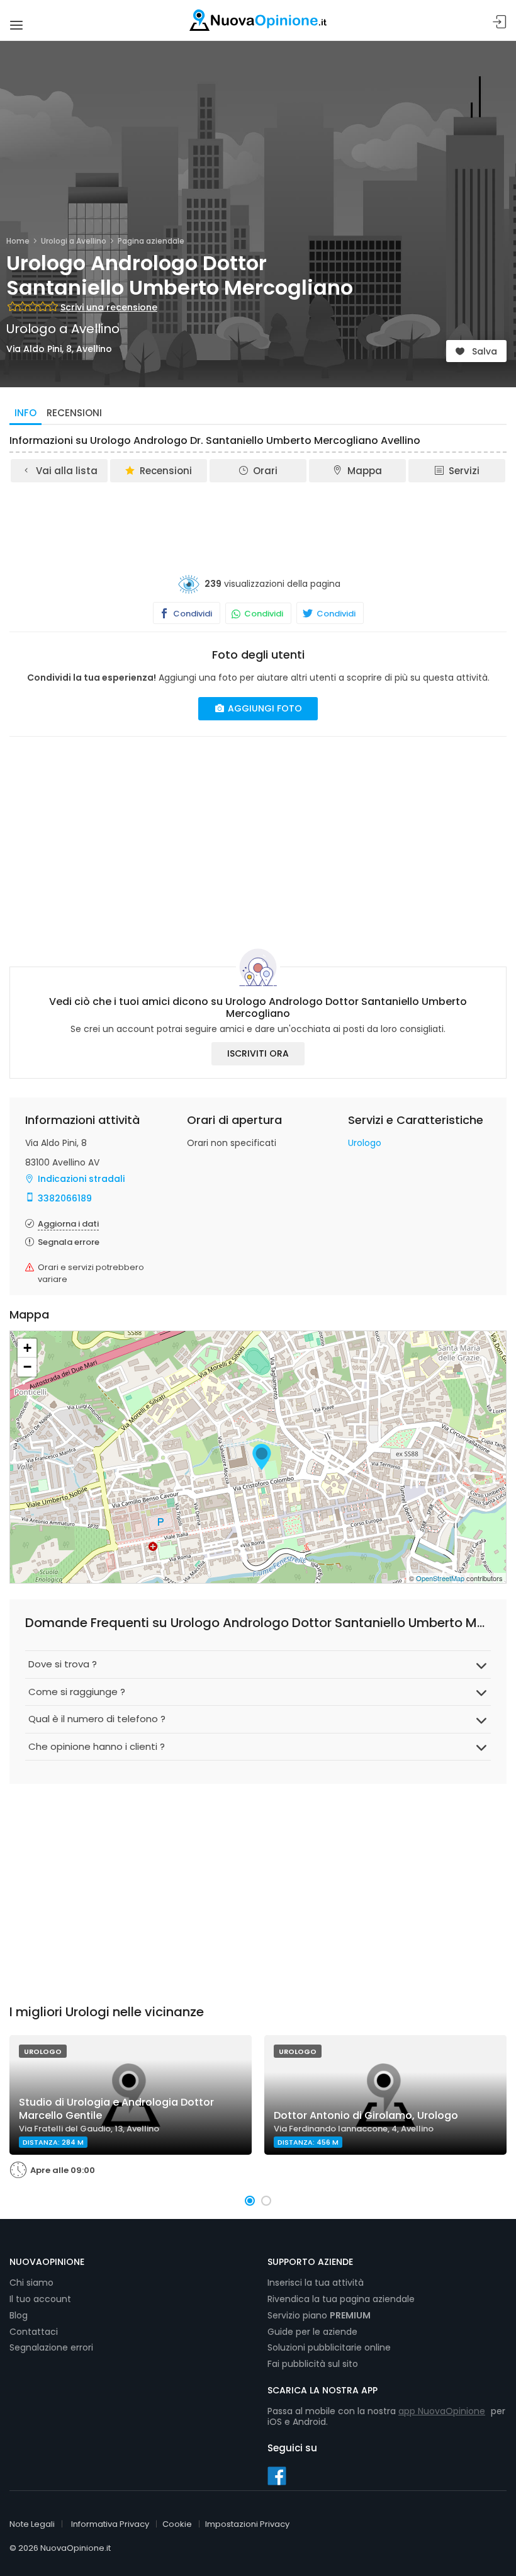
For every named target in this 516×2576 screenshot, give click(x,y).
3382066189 (65, 1198)
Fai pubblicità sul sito (313, 2364)
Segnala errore (69, 1242)
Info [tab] (25, 413)
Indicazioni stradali (81, 1179)
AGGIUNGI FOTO (264, 708)
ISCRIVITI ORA (258, 1053)
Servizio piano (319, 2315)
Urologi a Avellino (74, 241)
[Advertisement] (258, 519)
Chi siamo (31, 2283)
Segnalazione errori (51, 2347)
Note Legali (32, 2524)
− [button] (27, 1367)
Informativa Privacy (110, 2524)
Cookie (177, 2524)
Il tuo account (40, 2299)
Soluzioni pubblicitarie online (329, 2347)
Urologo (365, 1143)
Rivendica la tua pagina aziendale (341, 2299)
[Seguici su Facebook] (277, 2475)
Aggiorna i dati (68, 1224)
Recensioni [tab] (74, 413)
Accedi (500, 22)
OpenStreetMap (440, 1578)
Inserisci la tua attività (316, 2283)
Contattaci (34, 2332)
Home (18, 241)
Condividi (192, 614)
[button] (250, 2201)
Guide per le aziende (312, 2332)
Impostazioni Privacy (247, 2524)
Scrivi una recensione (109, 307)
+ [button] (27, 1348)
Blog (19, 2315)
